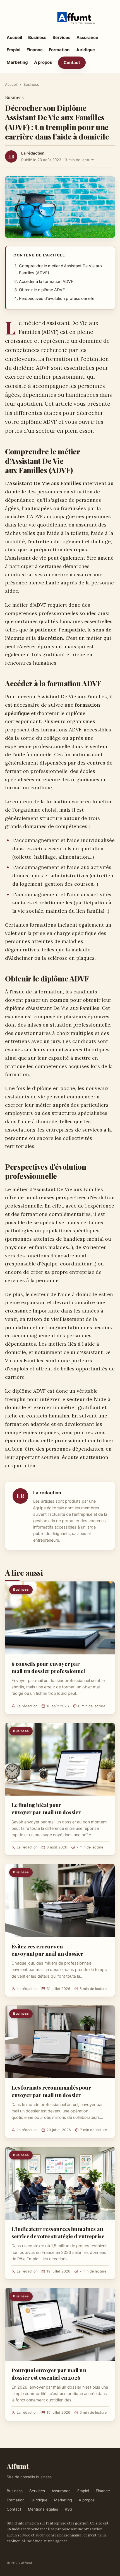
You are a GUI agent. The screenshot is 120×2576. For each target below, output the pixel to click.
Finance (35, 50)
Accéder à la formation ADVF (46, 281)
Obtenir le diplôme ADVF (42, 290)
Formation (59, 50)
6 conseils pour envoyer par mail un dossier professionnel (48, 1667)
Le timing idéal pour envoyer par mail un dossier (46, 1808)
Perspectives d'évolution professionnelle (57, 298)
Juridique (85, 50)
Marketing (17, 62)
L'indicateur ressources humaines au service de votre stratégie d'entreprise (58, 2232)
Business (37, 37)
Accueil (14, 37)
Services (61, 37)
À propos (43, 62)
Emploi (14, 50)
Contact (72, 63)
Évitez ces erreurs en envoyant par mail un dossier (47, 1950)
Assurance (87, 37)
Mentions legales (43, 2509)
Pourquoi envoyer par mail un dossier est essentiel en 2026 (49, 2374)
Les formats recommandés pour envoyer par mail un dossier (51, 2091)
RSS (69, 2509)
